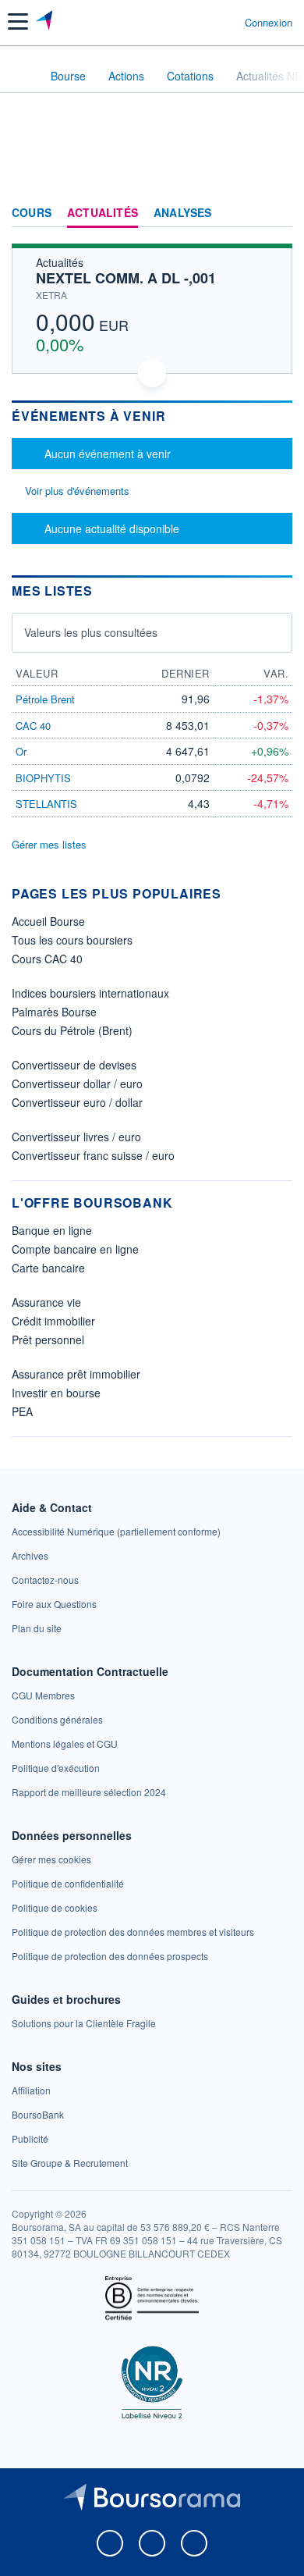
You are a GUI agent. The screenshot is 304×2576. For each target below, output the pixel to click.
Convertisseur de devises (74, 1065)
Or (21, 751)
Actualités (103, 213)
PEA (22, 1411)
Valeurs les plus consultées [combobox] (91, 632)
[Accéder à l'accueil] (22, 75)
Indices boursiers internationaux (90, 993)
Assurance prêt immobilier (76, 1374)
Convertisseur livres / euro (76, 1137)
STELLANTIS (46, 804)
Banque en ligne (52, 1230)
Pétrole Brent (45, 699)
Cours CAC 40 (47, 959)
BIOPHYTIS (43, 778)
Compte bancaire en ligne (75, 1249)
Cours (32, 213)
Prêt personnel (48, 1340)
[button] (18, 21)
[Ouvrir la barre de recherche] (204, 22)
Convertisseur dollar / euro (77, 1083)
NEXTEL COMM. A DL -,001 (126, 278)
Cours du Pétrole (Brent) (72, 1030)
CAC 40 (33, 726)
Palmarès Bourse (54, 1012)
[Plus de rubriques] (280, 213)
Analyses (183, 213)
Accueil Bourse (48, 921)
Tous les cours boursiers (72, 940)
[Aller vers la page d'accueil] (46, 22)
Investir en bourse (56, 1393)
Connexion (269, 23)
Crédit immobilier (53, 1321)
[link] (116, 1531)
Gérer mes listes (49, 844)
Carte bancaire (48, 1268)
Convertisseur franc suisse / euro (93, 1155)
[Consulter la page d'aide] (226, 22)
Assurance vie (46, 1302)
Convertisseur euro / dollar (77, 1102)
